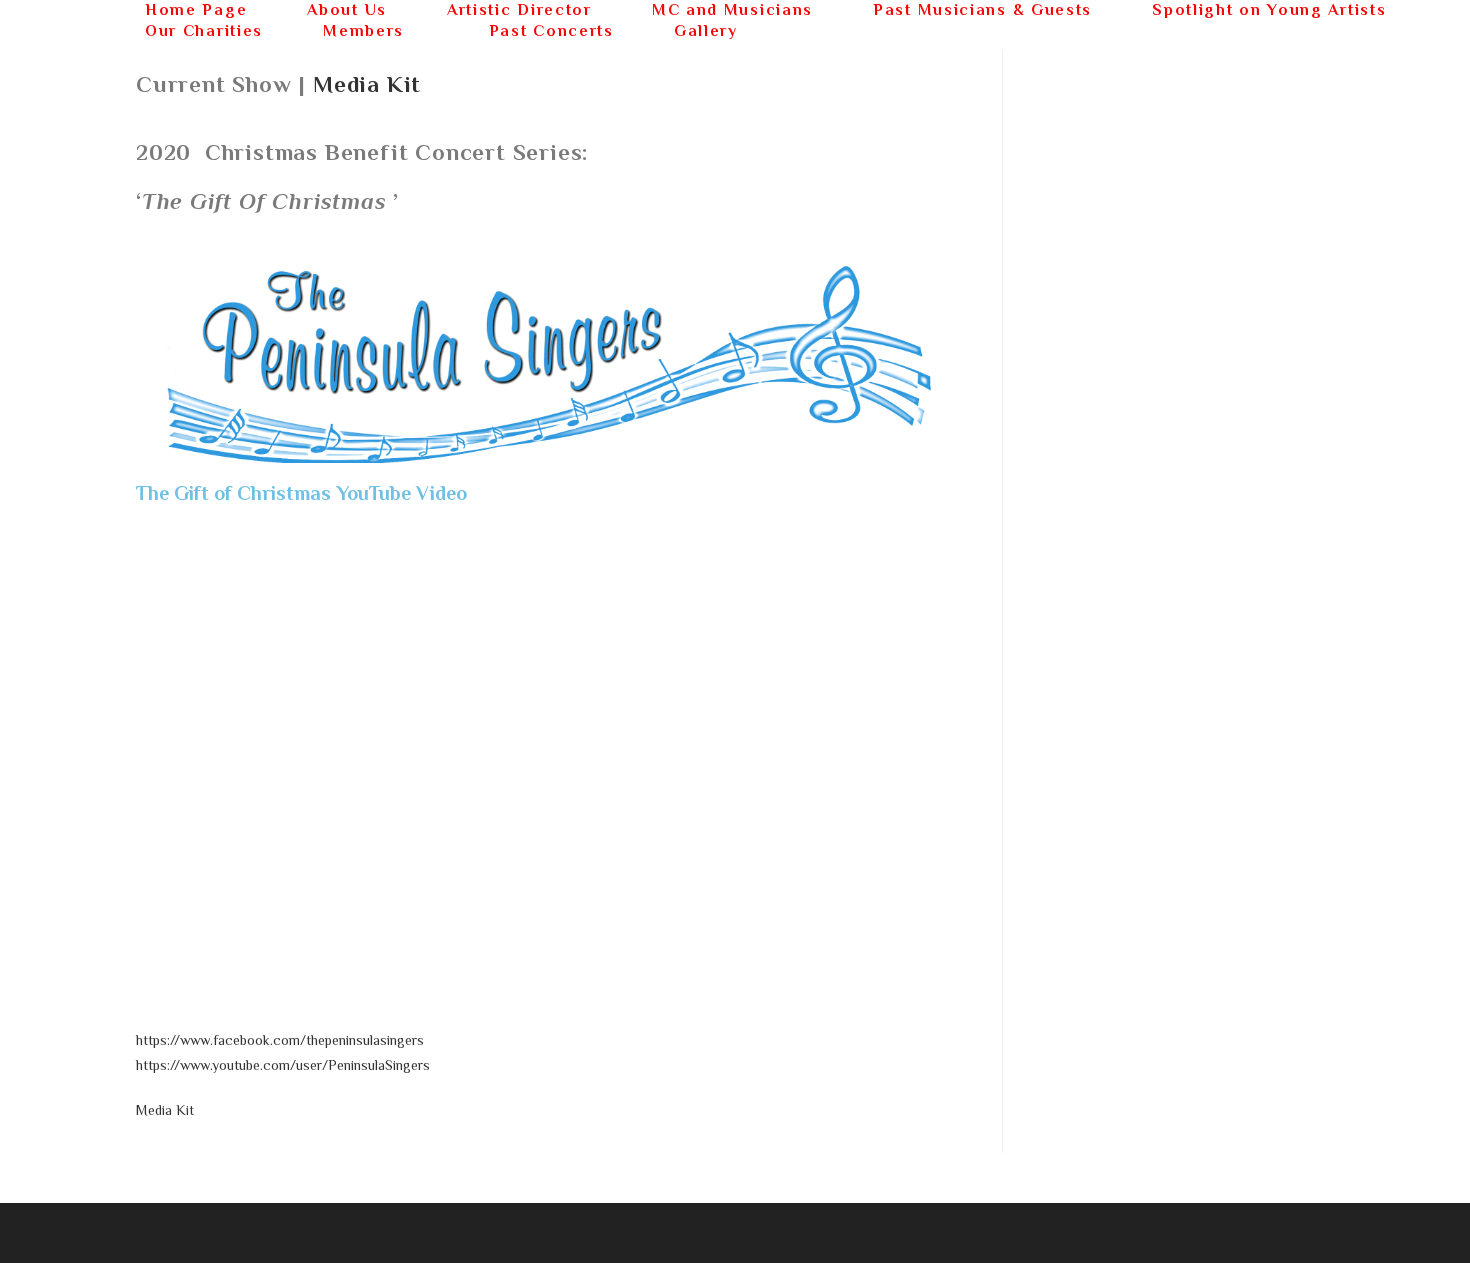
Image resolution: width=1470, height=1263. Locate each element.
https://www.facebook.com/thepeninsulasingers (280, 1040)
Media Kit (367, 84)
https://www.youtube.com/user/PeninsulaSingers (283, 1065)
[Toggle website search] (804, 31)
